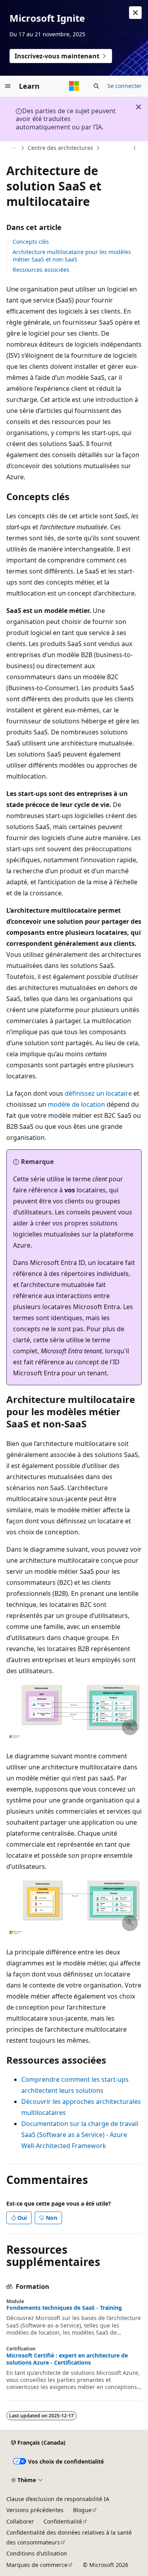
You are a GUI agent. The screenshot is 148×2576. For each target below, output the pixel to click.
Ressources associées (41, 270)
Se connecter (125, 86)
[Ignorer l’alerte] (135, 13)
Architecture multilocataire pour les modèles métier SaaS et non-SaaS (72, 255)
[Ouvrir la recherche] (96, 86)
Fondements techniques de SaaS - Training (64, 2308)
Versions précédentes (35, 2510)
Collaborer (20, 2521)
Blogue (82, 2510)
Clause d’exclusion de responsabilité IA (58, 2499)
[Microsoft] (74, 86)
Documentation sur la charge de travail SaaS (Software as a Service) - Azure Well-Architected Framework (80, 2135)
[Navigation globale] (8, 86)
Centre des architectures (60, 148)
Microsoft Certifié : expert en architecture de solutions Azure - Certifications (67, 2359)
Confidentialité (63, 2521)
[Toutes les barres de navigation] (13, 148)
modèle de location (76, 1104)
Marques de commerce (37, 2565)
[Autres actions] (135, 148)
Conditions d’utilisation (37, 2553)
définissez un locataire (98, 1093)
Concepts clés (31, 242)
